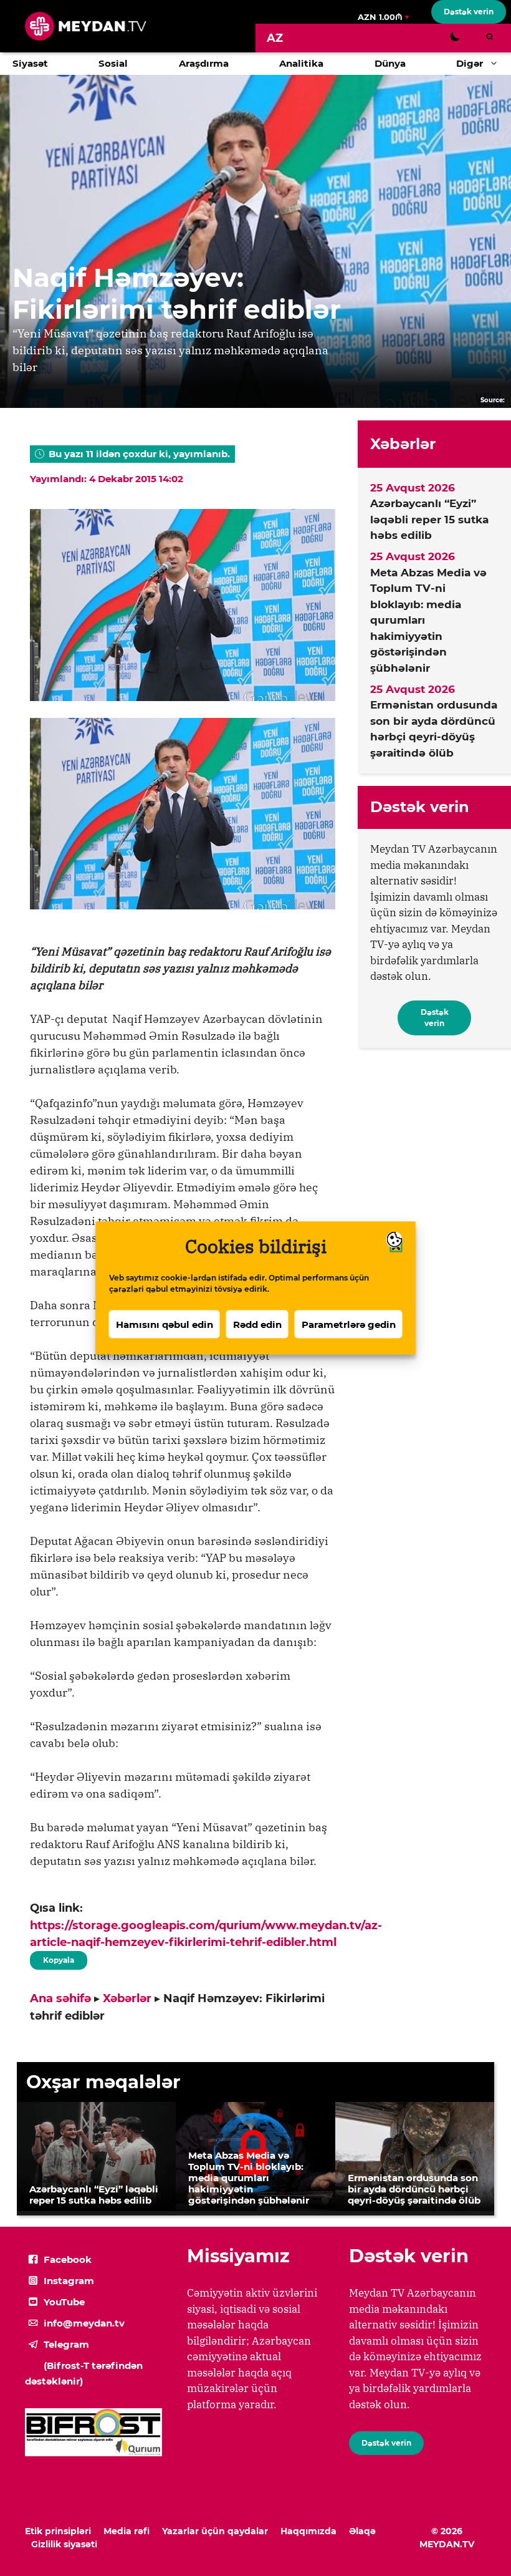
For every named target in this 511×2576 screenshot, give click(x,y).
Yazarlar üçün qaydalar (215, 2531)
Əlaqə (362, 2531)
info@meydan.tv (84, 2323)
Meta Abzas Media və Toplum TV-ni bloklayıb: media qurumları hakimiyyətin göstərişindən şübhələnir (428, 620)
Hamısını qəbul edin (165, 1324)
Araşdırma (204, 63)
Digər (470, 63)
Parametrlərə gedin (349, 1324)
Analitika (301, 63)
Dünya (390, 63)
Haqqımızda (308, 2531)
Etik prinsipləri (58, 2531)
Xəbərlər (127, 1998)
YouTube (64, 2302)
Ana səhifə (60, 1998)
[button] (497, 64)
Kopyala (58, 1958)
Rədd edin (257, 1324)
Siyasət (30, 63)
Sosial (113, 63)
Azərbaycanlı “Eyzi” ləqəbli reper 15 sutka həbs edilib (429, 519)
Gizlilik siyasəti (64, 2544)
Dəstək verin (469, 12)
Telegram (66, 2344)
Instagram (69, 2281)
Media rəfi (127, 2531)
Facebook (68, 2259)
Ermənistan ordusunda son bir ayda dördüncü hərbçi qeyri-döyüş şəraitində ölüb (434, 729)
